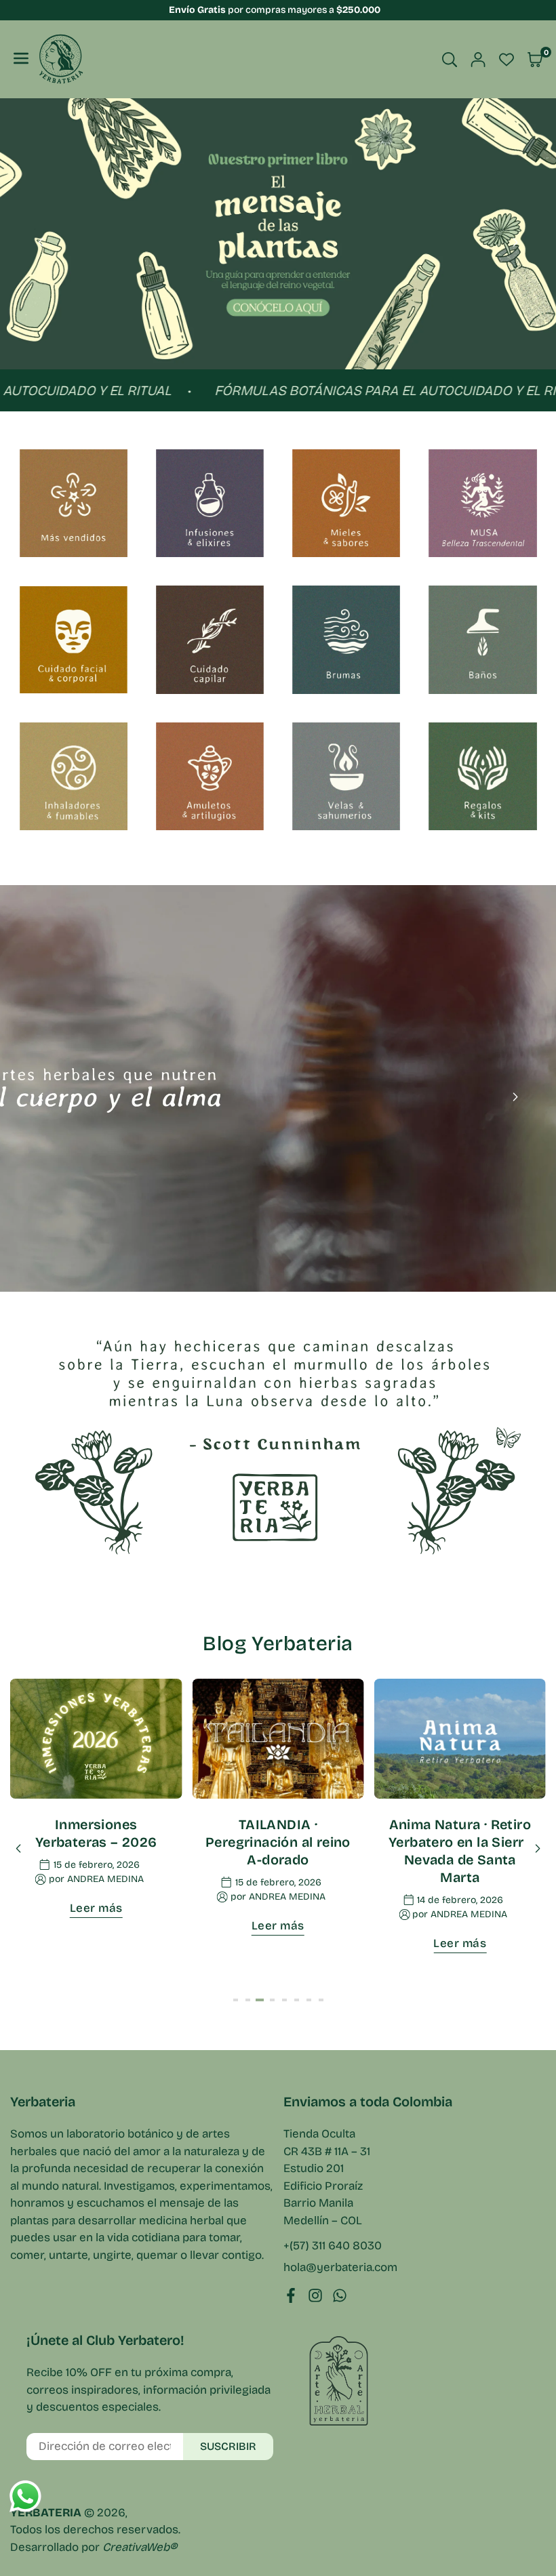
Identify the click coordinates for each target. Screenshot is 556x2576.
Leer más (96, 1908)
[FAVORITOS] (507, 60)
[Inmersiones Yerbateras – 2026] (96, 1739)
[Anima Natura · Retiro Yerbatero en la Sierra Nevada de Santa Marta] (460, 1739)
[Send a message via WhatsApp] (25, 2496)
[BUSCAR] (450, 60)
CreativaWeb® (140, 2547)
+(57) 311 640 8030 (333, 2246)
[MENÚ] (21, 59)
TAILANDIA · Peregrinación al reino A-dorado (278, 1842)
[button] (515, 243)
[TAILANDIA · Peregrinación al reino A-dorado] (278, 1739)
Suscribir (228, 2446)
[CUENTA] (478, 60)
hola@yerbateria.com (340, 2268)
